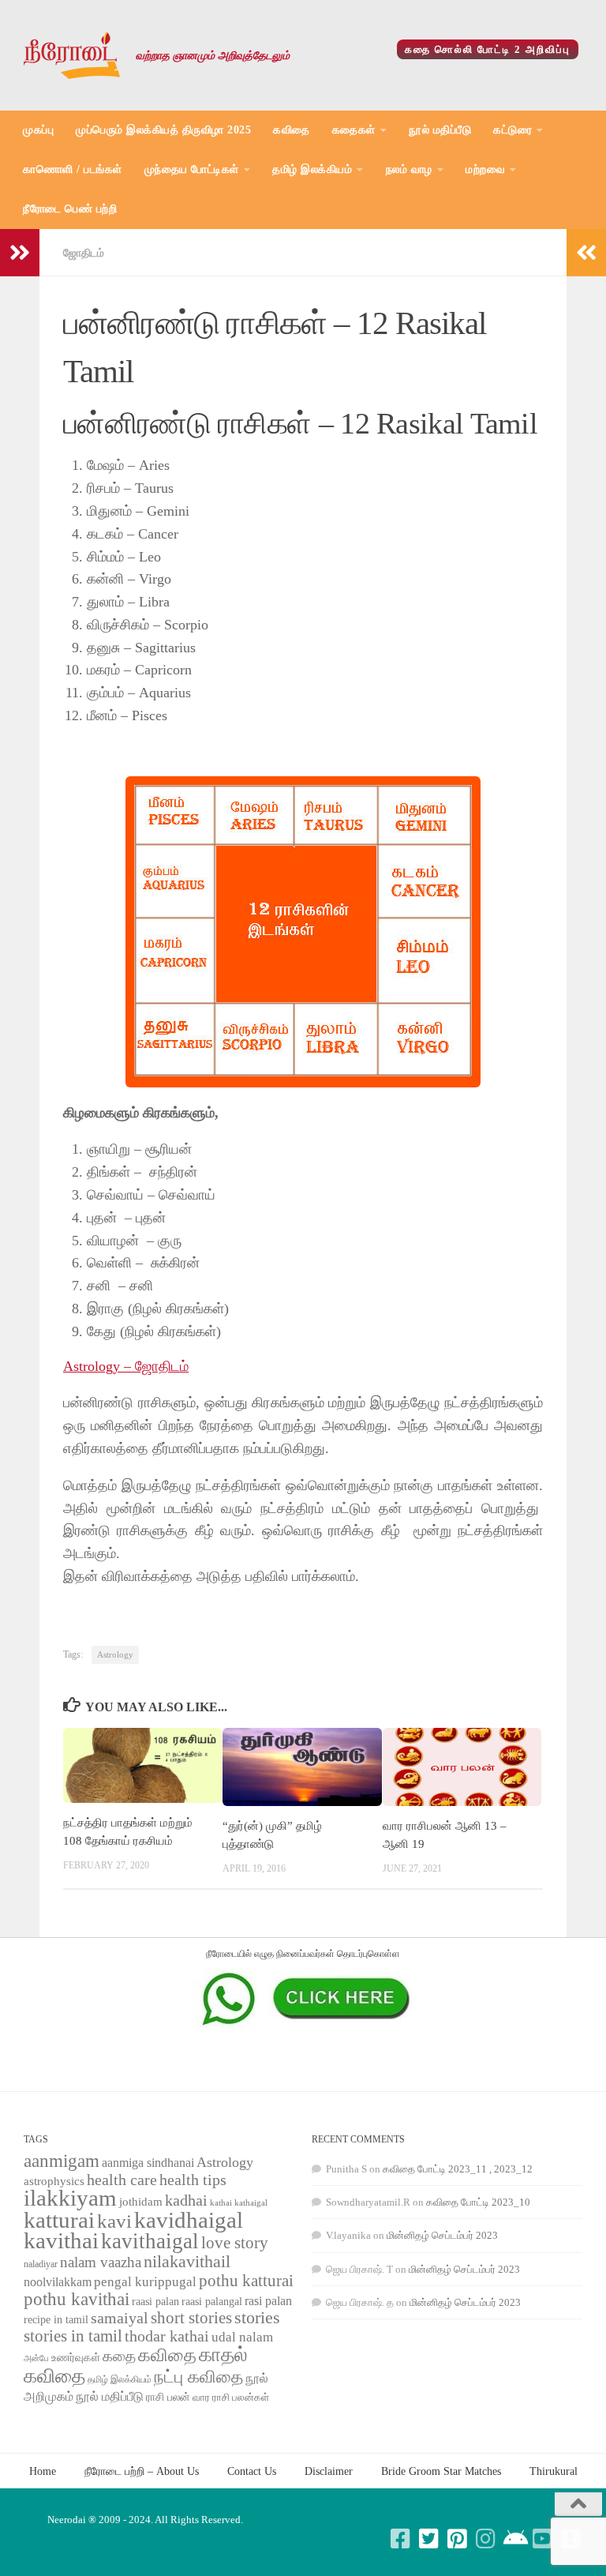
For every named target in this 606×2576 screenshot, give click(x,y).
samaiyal (120, 2318)
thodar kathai (167, 2336)
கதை (119, 2356)
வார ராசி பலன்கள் (231, 2397)
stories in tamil (73, 2336)
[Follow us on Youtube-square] (543, 2539)
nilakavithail (187, 2261)
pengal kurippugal (145, 2282)
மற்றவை (485, 169)
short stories (191, 2318)
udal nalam (242, 2337)
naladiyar (41, 2264)
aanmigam (62, 2161)
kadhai (186, 2200)
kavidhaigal (189, 2220)
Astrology (115, 1655)
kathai (221, 2203)
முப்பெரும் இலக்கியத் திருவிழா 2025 (163, 130)
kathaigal (251, 2202)
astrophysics (54, 2181)
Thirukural (554, 2471)
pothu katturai (246, 2281)
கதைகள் (354, 130)
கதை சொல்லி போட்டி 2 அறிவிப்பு (488, 49)
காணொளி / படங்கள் (73, 169)
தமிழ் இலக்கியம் (312, 169)
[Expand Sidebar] (20, 253)
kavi (114, 2221)
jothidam (141, 2201)
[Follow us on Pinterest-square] (458, 2539)
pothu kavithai (77, 2299)
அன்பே (36, 2358)
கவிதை (292, 130)
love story (235, 2243)
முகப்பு (38, 130)
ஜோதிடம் (84, 253)
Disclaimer (329, 2471)
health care (122, 2180)
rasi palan (268, 2301)
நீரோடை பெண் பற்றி (70, 209)
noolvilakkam (58, 2282)
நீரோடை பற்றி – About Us (142, 2471)
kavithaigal (150, 2241)
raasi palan (155, 2302)
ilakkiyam (70, 2198)
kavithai (61, 2240)
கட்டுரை (512, 130)
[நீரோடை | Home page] (72, 55)
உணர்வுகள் (76, 2358)
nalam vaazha (101, 2262)
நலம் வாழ (409, 169)
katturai (59, 2220)
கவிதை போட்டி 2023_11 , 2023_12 (458, 2169)
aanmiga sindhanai (148, 2163)
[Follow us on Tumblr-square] (571, 2539)
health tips (193, 2180)
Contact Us (252, 2471)
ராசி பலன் (168, 2397)
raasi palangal (212, 2301)
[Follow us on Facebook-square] (401, 2539)
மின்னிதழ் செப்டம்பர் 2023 (442, 2235)
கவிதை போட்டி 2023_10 (478, 2202)
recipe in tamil (56, 2320)
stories (257, 2318)
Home (43, 2471)
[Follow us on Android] (514, 2539)
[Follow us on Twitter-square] (429, 2539)
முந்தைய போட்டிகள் (192, 169)
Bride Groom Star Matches (441, 2471)
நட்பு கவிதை (198, 2377)
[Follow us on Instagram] (486, 2539)
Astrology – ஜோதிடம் (126, 1366)
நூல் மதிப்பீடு (440, 130)
